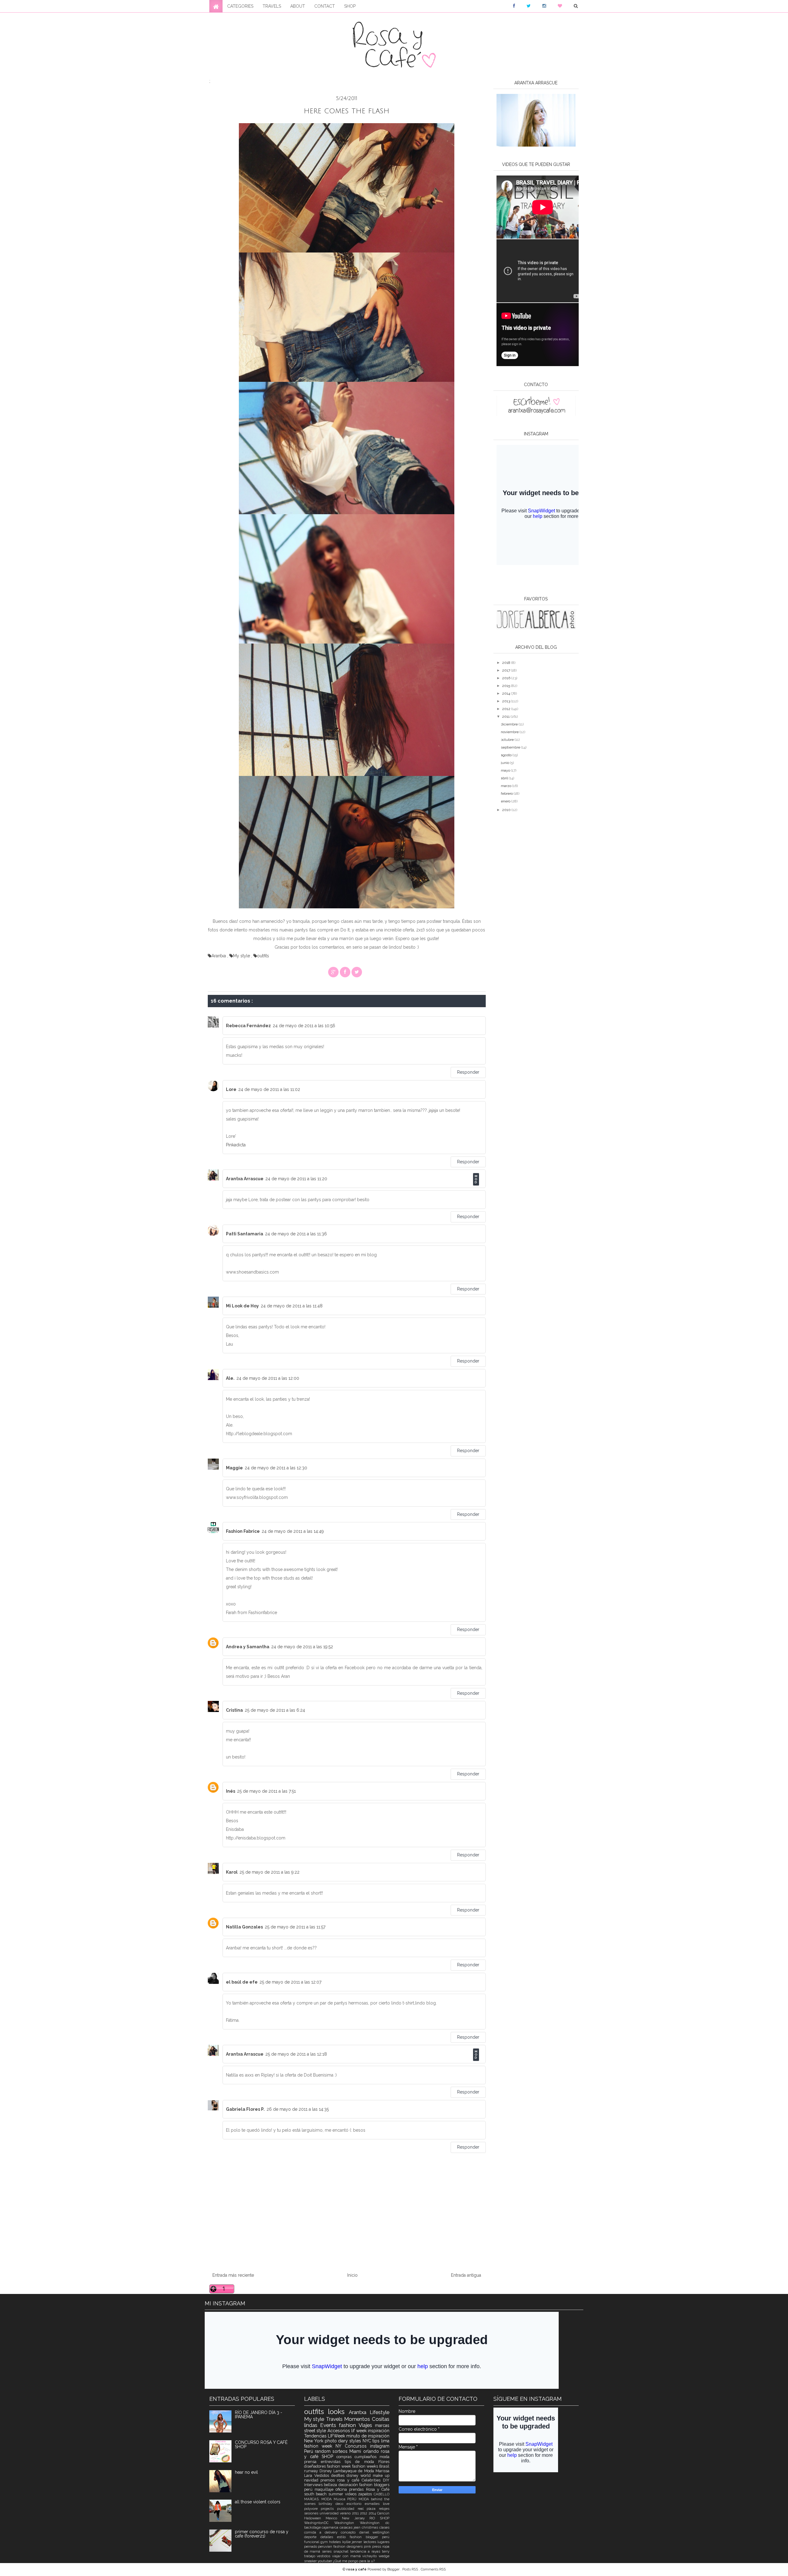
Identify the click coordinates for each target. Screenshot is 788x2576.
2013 (507, 701)
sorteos (341, 2451)
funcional (312, 2542)
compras (346, 2457)
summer (337, 2494)
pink (368, 2546)
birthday (327, 2504)
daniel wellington (374, 2532)
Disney (326, 2471)
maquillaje (325, 2489)
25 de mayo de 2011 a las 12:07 (290, 1982)
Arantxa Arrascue (245, 1179)
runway (312, 2471)
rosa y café (349, 2480)
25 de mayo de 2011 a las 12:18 (296, 2054)
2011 (506, 717)
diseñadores (316, 2466)
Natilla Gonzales (244, 1927)
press (377, 2546)
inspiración (379, 2431)
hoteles (336, 2542)
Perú (310, 2451)
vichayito (370, 2556)
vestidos (324, 2556)
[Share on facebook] (345, 972)
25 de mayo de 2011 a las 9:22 (269, 1872)
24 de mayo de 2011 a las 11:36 (296, 1234)
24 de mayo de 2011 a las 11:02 (269, 1089)
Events (330, 2425)
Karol (232, 1872)
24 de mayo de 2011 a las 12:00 (268, 1378)
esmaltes (374, 2504)
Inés (231, 1791)
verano (346, 2513)
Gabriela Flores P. (245, 2109)
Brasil (384, 2466)
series (328, 2551)
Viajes (367, 2425)
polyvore (313, 2509)
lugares (383, 2542)
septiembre (511, 747)
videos (352, 2494)
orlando (372, 2451)
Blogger (394, 2569)
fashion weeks (366, 2466)
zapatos (366, 2494)
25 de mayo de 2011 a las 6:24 (275, 1710)
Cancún (383, 2513)
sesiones (312, 2513)
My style (242, 956)
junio (505, 763)
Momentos (358, 2419)
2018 (507, 663)
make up (381, 2475)
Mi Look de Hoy (242, 1306)
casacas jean (351, 2527)
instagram (380, 2446)
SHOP (350, 6)
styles (356, 2441)
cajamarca (331, 2527)
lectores (370, 2542)
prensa (312, 2462)
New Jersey (356, 2518)
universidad (330, 2513)
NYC (368, 2441)
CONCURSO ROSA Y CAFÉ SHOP (261, 2445)
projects (329, 2509)
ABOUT (298, 6)
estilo (343, 2537)
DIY (386, 2480)
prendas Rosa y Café (369, 2489)
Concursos (357, 2446)
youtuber (325, 2561)
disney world (360, 2475)
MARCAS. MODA (319, 2499)
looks (338, 2412)
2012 (507, 709)
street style (316, 2431)
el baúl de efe (242, 1982)
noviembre (510, 732)
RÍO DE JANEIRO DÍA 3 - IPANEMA (259, 2415)
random (324, 2451)
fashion (349, 2425)
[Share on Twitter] (357, 972)
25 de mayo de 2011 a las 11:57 (295, 1927)
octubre (508, 740)
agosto (507, 755)
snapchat (342, 2551)
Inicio (352, 2275)
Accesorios (340, 2431)
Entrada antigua (466, 2275)
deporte (312, 2537)
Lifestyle (380, 2412)
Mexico (334, 2518)
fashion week (340, 2466)
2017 (507, 670)
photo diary (337, 2441)
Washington (347, 2523)
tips (377, 2441)
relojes (384, 2509)
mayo (506, 770)
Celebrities (372, 2480)
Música (340, 2499)
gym (325, 2542)
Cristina (234, 1710)
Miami (356, 2451)
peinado (311, 2546)
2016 (507, 678)
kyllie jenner (353, 2542)
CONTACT (325, 6)
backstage (313, 2527)
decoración (349, 2485)
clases (384, 2527)
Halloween (315, 2518)
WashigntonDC (319, 2523)
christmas (370, 2527)
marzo (507, 786)
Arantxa (219, 956)
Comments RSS (433, 2569)
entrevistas (333, 2462)
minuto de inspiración (368, 2436)
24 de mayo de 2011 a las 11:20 (296, 1179)
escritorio (356, 2504)
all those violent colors (258, 2502)
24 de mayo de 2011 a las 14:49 (293, 1531)
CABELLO (382, 2494)
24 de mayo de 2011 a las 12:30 (276, 1468)
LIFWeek (337, 2436)
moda (384, 2457)
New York (314, 2441)
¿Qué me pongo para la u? (354, 2561)
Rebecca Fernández (248, 1026)
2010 (507, 810)
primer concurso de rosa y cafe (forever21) (262, 2534)
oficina (342, 2489)
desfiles (339, 2475)
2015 (507, 686)
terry (386, 2551)
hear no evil (246, 2472)
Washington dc (375, 2523)
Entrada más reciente (233, 2275)
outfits (263, 956)
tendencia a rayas (366, 2551)
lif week (360, 2431)
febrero (507, 793)
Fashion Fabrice (243, 1531)
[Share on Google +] (333, 972)
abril (505, 778)
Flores (384, 2462)
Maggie (234, 1468)
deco (341, 2504)
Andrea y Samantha (248, 1647)
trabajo (311, 2556)
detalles (329, 2537)
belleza (331, 2485)
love (386, 2504)
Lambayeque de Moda (354, 2471)
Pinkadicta (236, 1145)
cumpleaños (367, 2457)
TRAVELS (272, 6)
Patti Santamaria (245, 1234)
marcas (382, 2425)
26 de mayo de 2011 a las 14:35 (298, 2109)
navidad (312, 2480)
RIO (375, 2518)
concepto (350, 2532)
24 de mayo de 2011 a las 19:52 (302, 1647)
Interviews (314, 2485)
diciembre (510, 724)
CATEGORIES (240, 6)
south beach (316, 2494)
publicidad (347, 2509)
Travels (335, 2419)
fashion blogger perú (370, 2537)
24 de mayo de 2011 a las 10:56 (304, 1026)
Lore (231, 1089)
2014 (507, 693)
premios (329, 2480)
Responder (468, 1072)
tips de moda (362, 2462)
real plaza (368, 2509)
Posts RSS (411, 2569)
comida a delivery (323, 2532)
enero (506, 801)
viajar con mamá (347, 2556)
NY (340, 2446)
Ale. (230, 1378)
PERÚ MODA (359, 2499)
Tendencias (316, 2436)
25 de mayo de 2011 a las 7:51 (266, 1791)
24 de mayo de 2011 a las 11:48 (292, 1306)
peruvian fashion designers (341, 2546)
